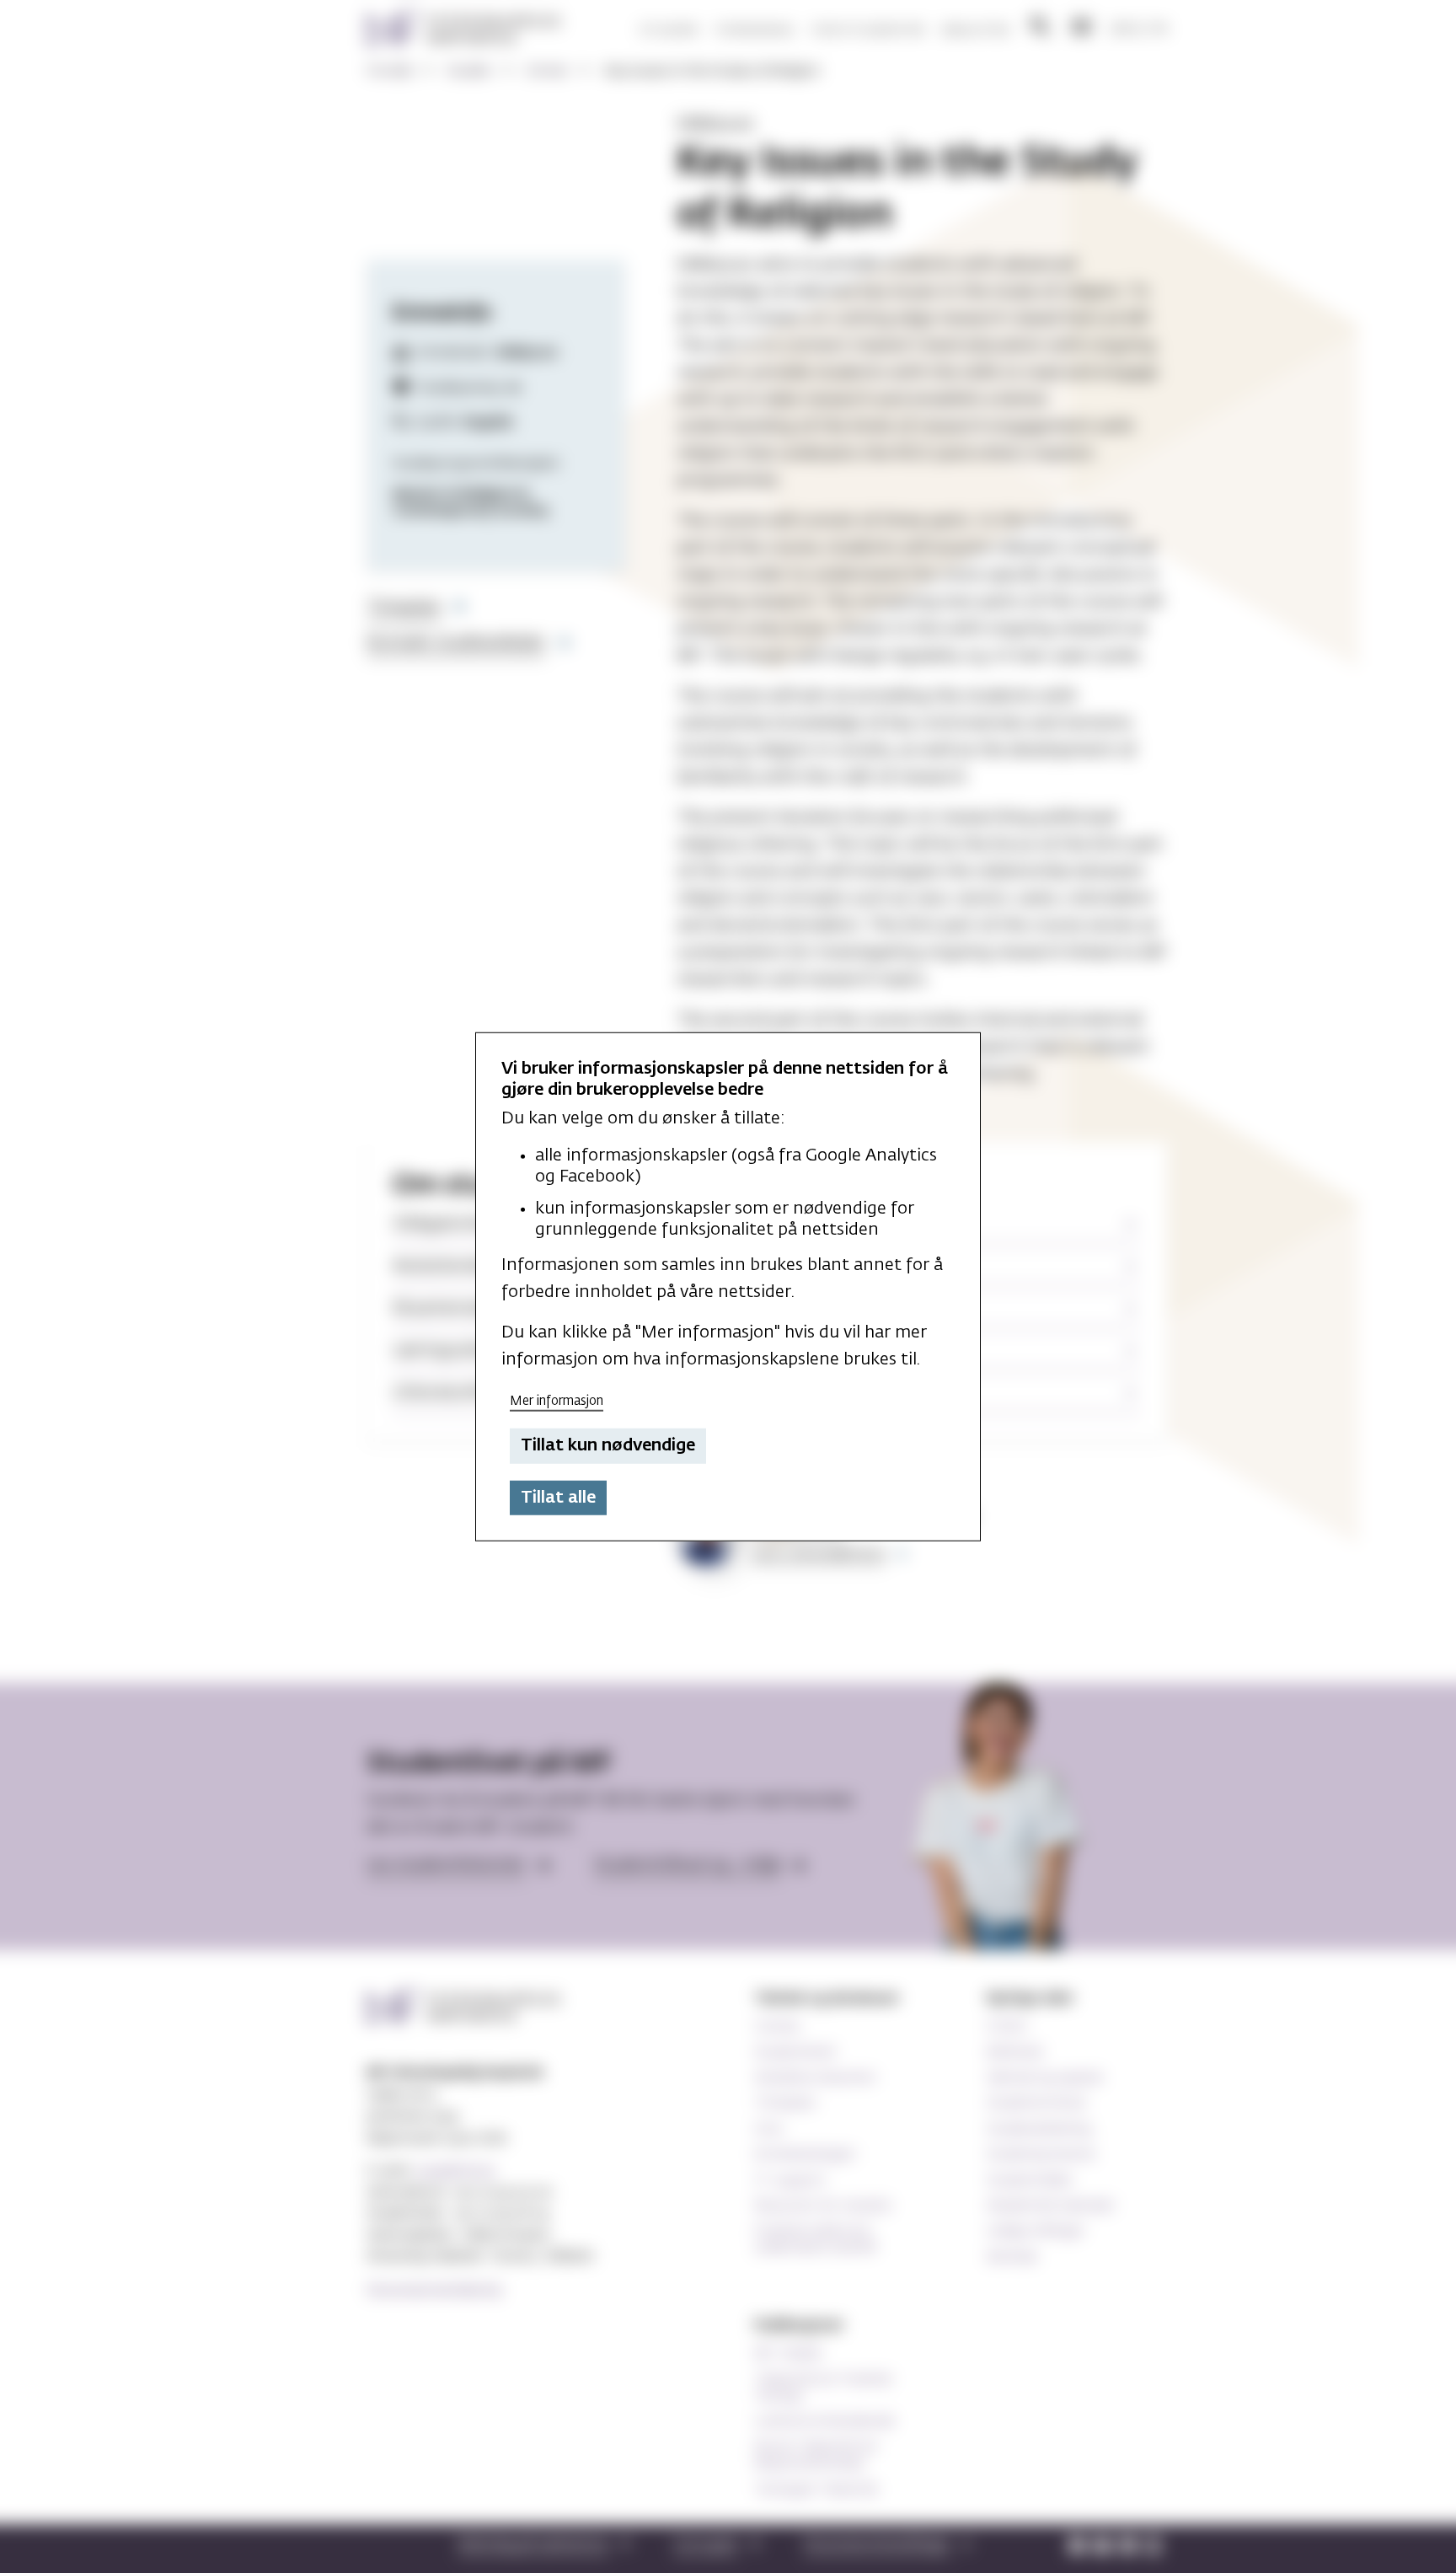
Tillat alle (558, 1498)
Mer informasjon (557, 1400)
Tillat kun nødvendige (608, 1445)
